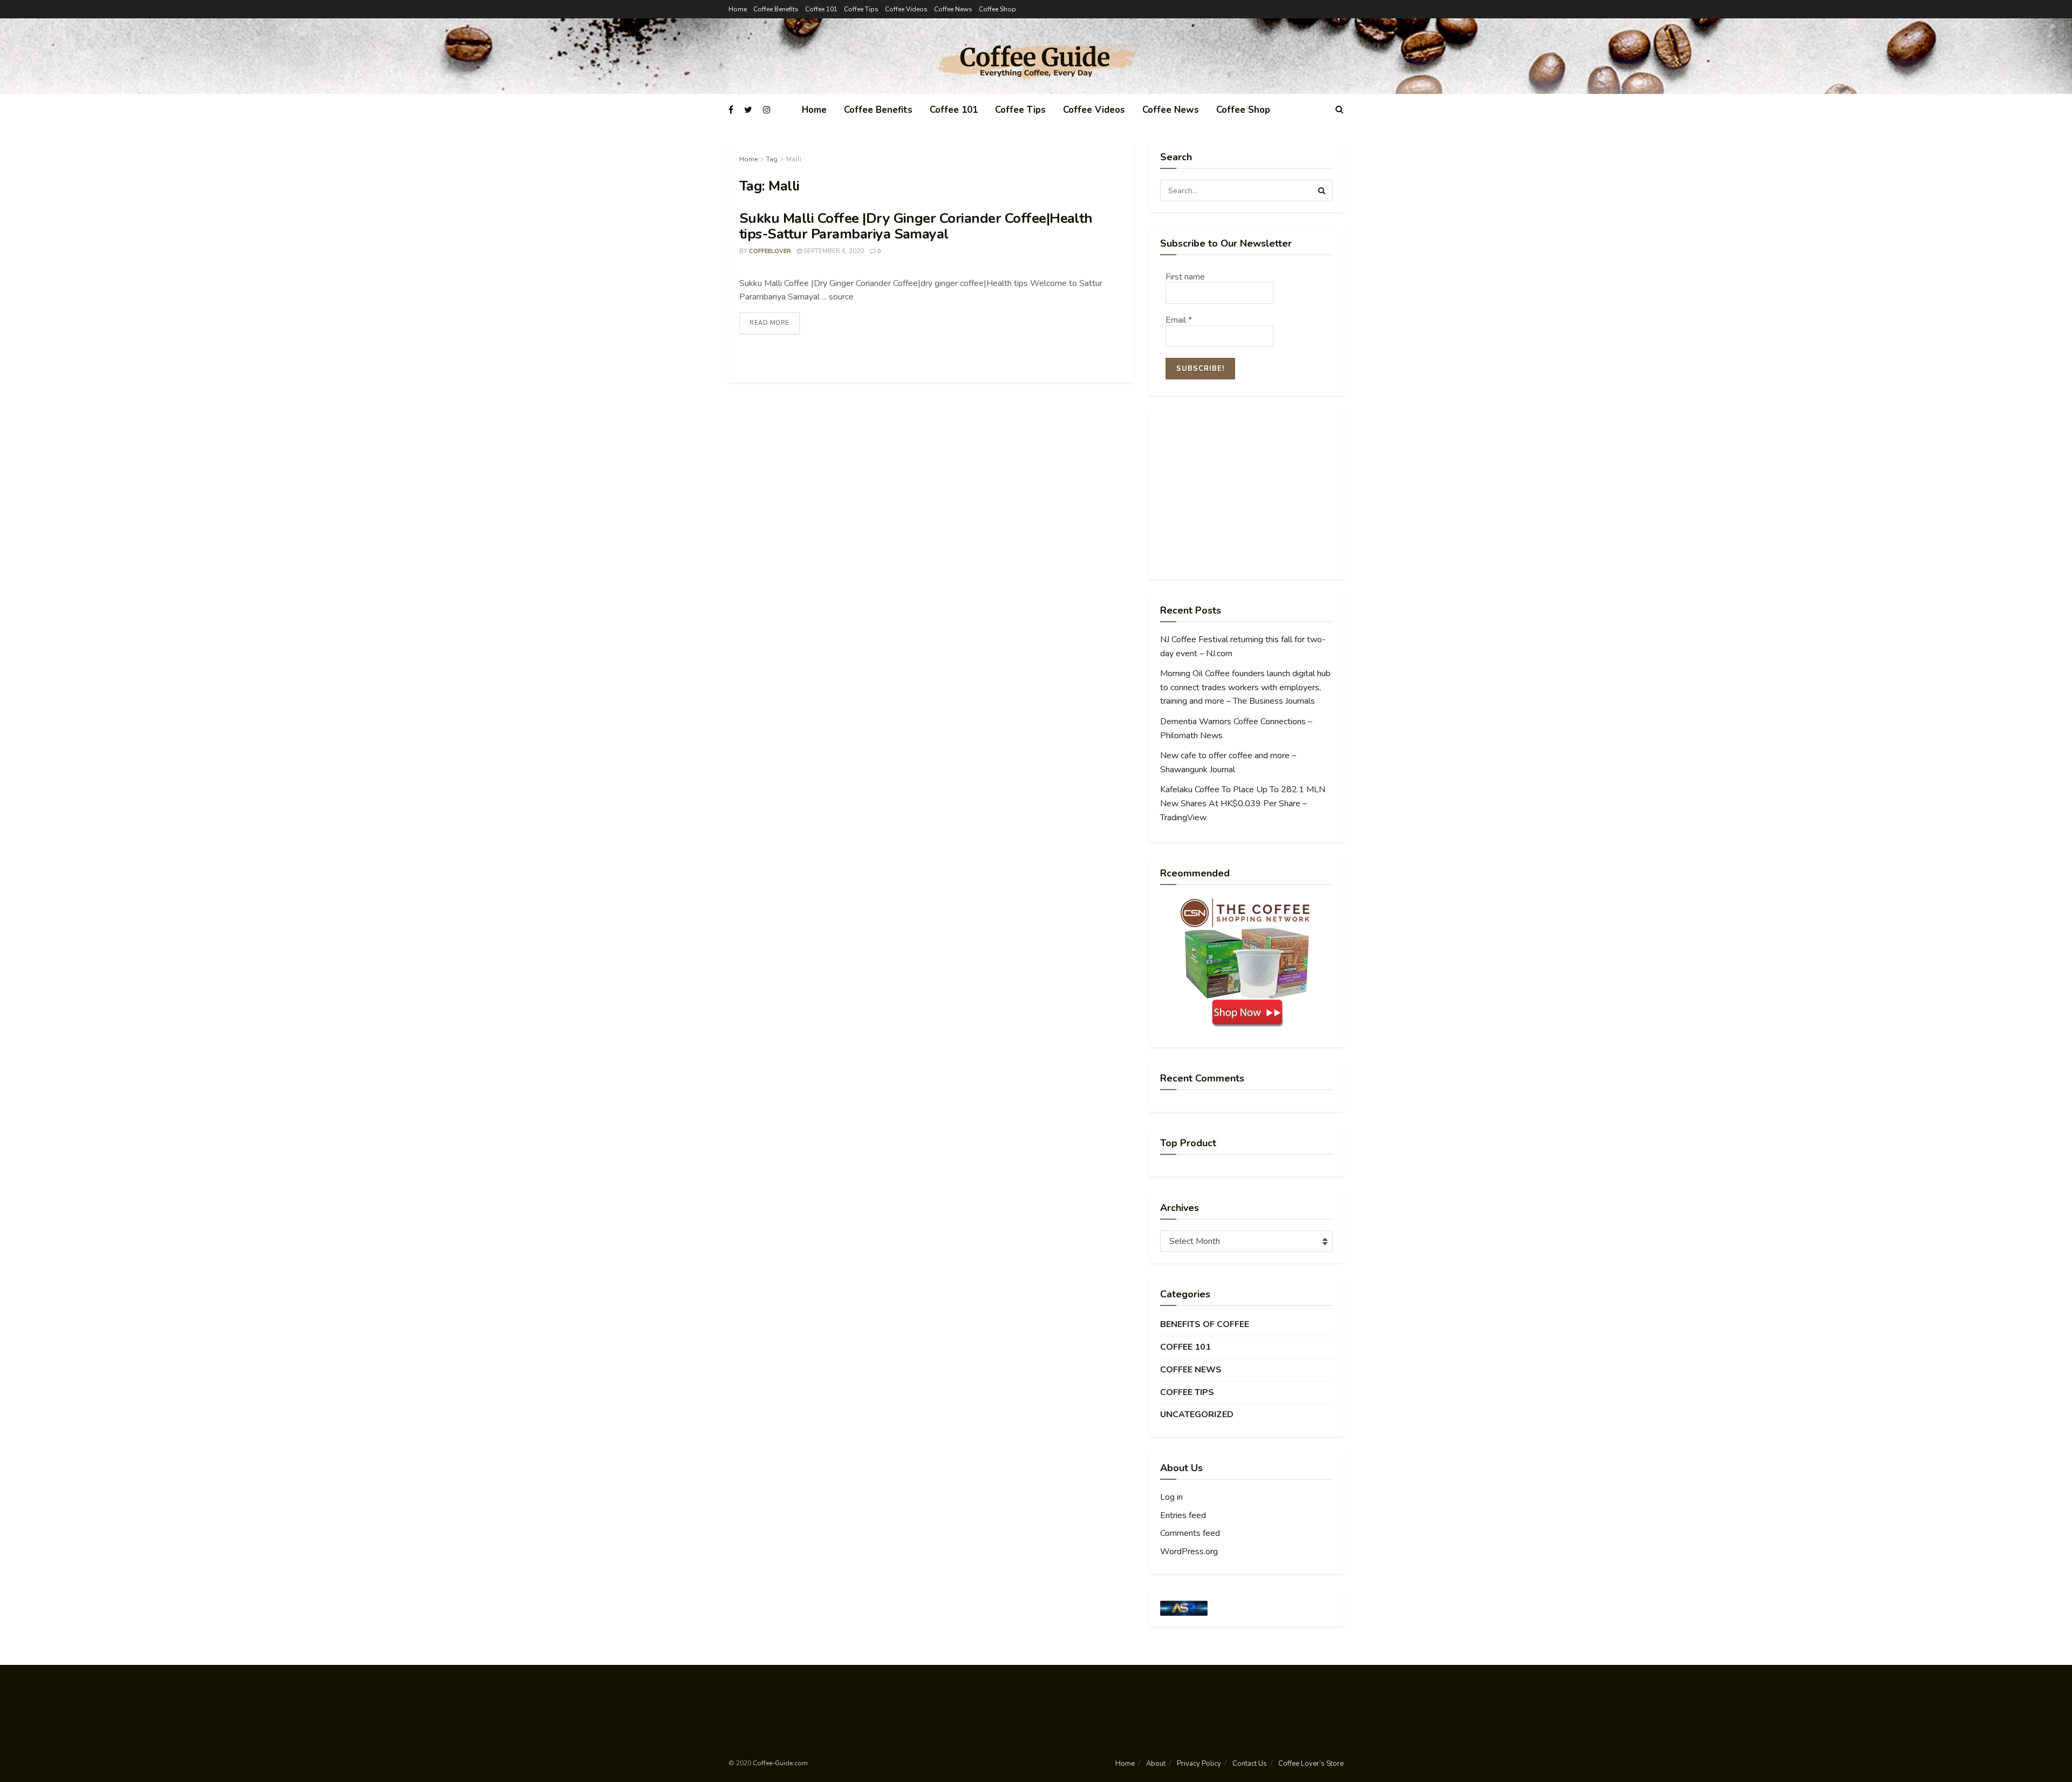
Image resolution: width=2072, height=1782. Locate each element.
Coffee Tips (861, 9)
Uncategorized (1197, 1414)
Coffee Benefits (776, 9)
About (1156, 1764)
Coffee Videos (906, 9)
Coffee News (953, 9)
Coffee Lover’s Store (1311, 1764)
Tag (772, 159)
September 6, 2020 (833, 251)
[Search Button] (1322, 191)
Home (738, 9)
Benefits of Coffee (1205, 1324)
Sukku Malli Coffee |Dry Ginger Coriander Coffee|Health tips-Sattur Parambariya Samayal (916, 226)
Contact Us (1250, 1764)
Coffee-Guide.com (780, 1763)
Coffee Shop (997, 9)
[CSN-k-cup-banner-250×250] (1246, 963)
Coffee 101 (821, 9)
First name (1185, 277)
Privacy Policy (1199, 1764)
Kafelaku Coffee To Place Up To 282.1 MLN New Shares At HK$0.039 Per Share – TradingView (1243, 803)
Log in (1171, 1497)
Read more (769, 323)
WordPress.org (1189, 1552)
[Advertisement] (1246, 495)
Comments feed (1190, 1533)
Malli (794, 159)
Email (1179, 320)
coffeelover (770, 251)
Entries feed (1183, 1515)
